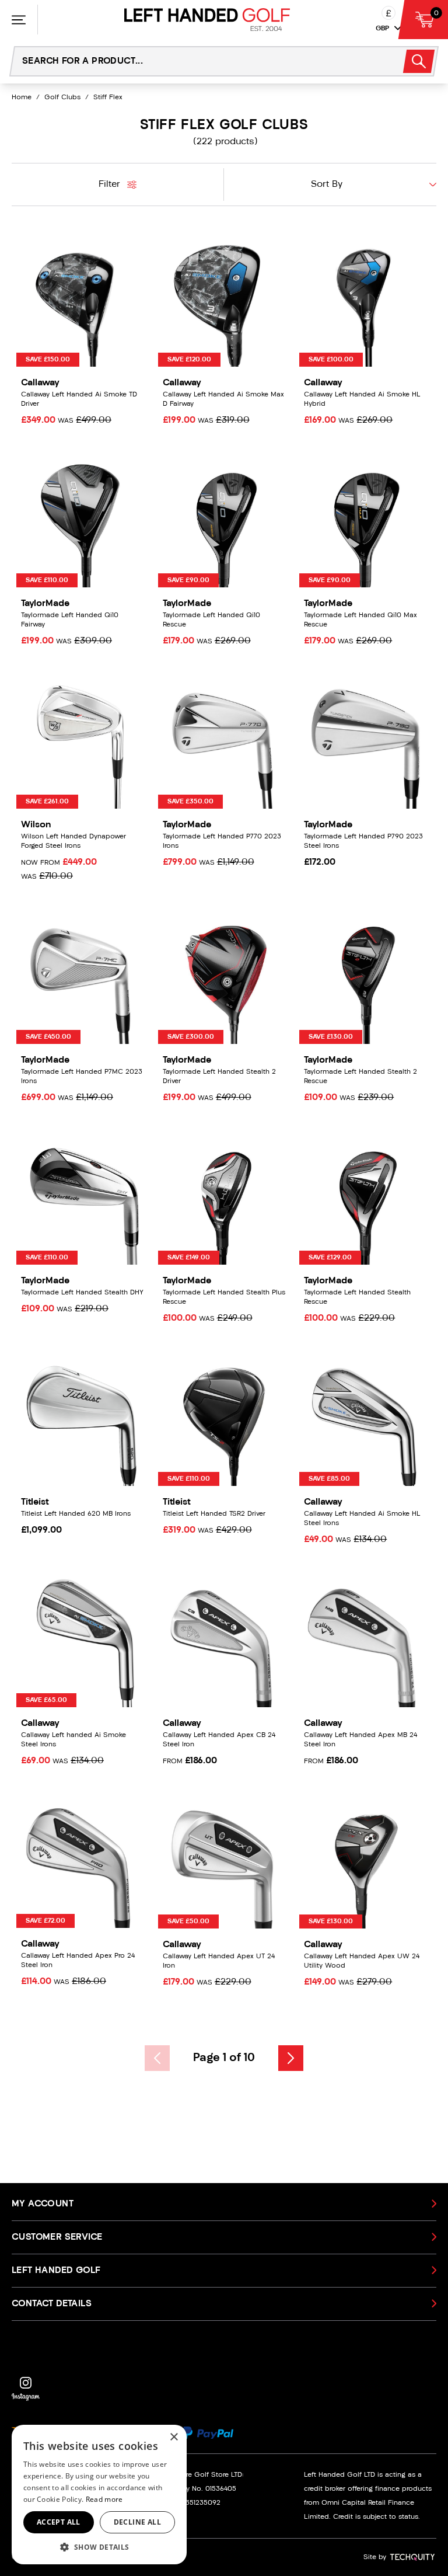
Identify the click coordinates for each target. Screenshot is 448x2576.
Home (22, 98)
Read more (104, 2499)
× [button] (174, 2437)
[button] (99, 2547)
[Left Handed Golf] (207, 20)
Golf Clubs (62, 98)
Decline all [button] (137, 2522)
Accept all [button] (59, 2522)
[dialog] (99, 2495)
